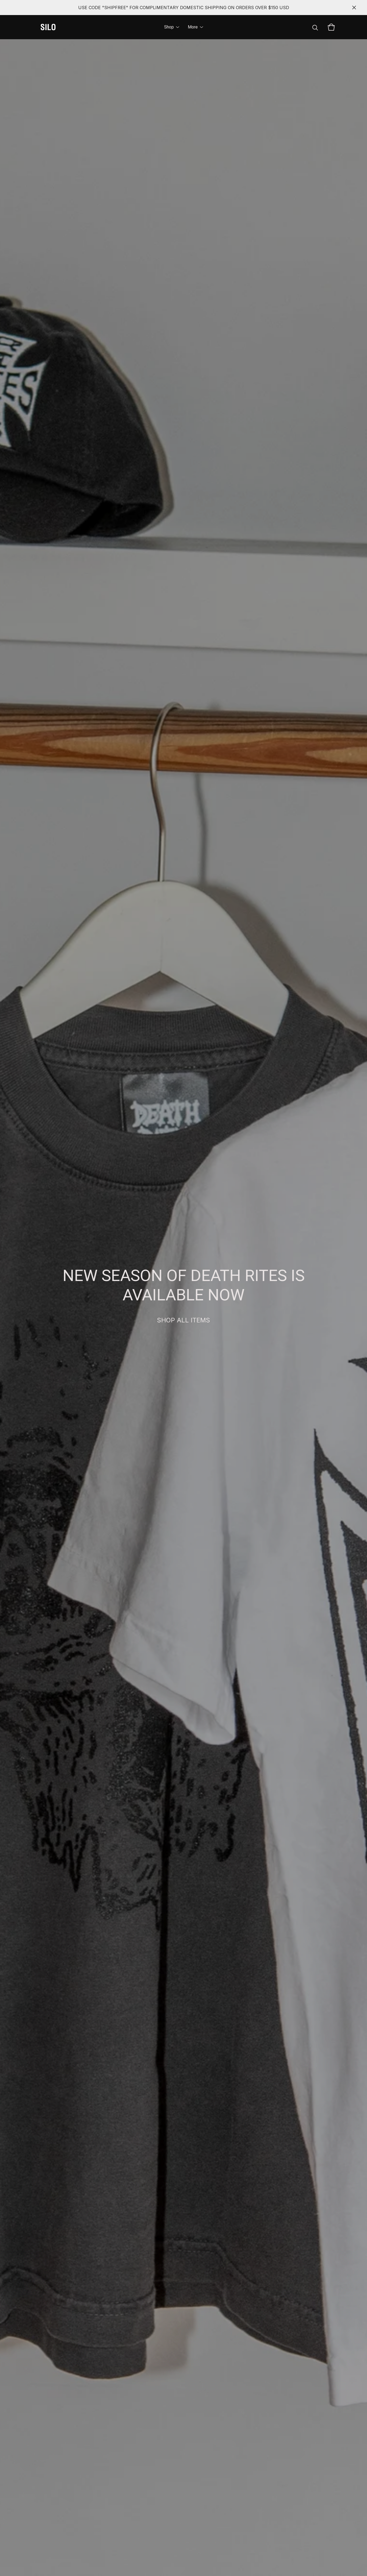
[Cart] (331, 27)
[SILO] (48, 27)
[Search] (315, 27)
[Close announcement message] (354, 8)
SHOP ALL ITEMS (183, 1320)
